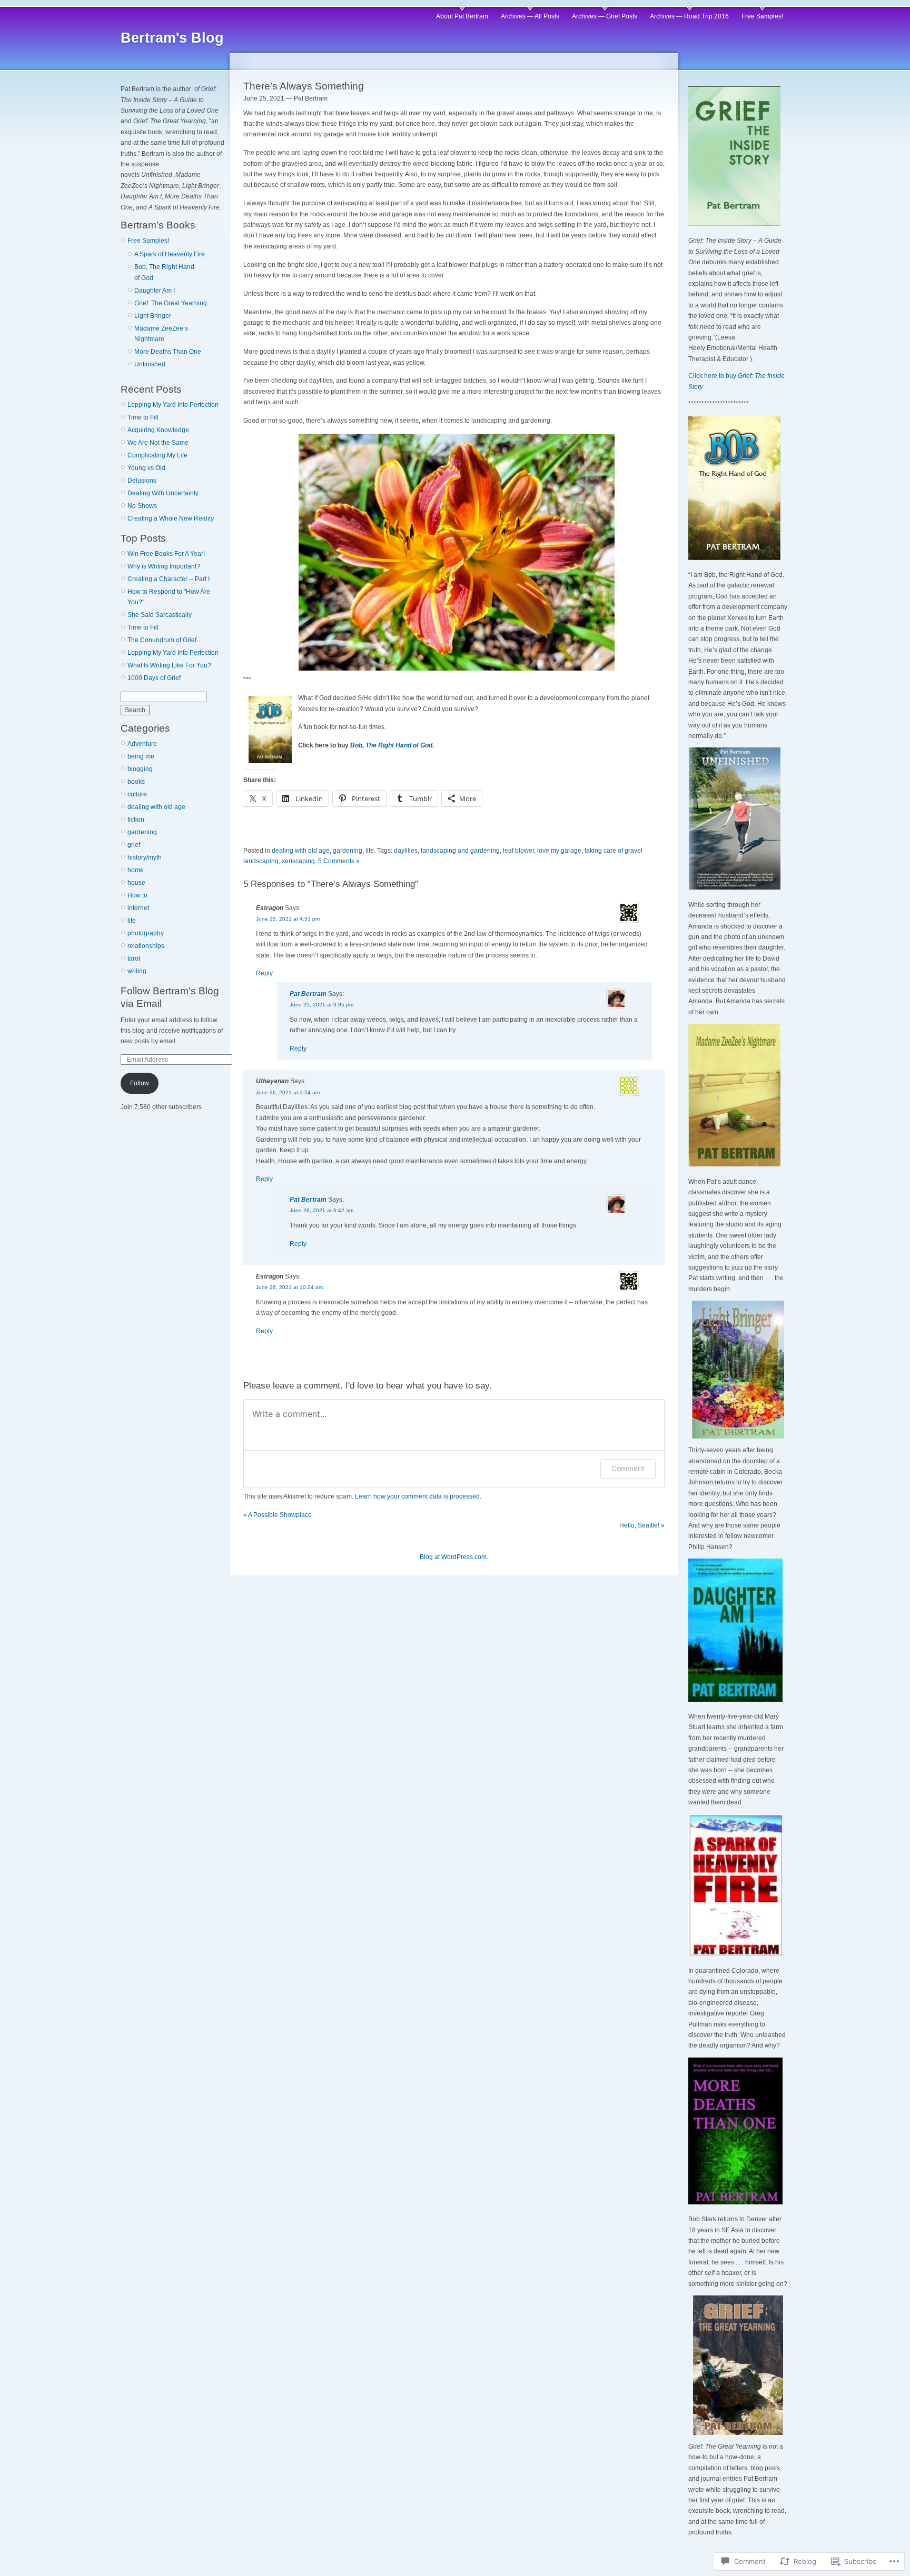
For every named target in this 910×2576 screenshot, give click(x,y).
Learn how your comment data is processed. (418, 1496)
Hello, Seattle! (639, 1525)
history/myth (145, 857)
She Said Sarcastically (160, 615)
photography (146, 933)
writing (137, 971)
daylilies (406, 851)
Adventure (142, 744)
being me (141, 756)
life (132, 921)
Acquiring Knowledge (158, 430)
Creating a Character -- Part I (169, 579)
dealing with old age (156, 807)
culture (137, 794)
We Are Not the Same (158, 443)
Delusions (142, 481)
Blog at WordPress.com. (454, 1557)
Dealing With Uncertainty (163, 493)
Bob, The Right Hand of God (391, 745)
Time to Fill (143, 417)
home (136, 870)
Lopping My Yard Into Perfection (173, 405)
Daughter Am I (155, 291)
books (136, 782)
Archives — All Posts (530, 16)
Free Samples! (762, 16)
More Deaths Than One (168, 352)
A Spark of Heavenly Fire (170, 254)
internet (138, 908)
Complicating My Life (157, 455)
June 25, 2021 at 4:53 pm (288, 919)
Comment (628, 1468)
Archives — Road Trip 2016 (689, 16)
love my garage (559, 851)
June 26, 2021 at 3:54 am (288, 1092)
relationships (146, 946)
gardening (142, 832)
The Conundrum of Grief (162, 640)
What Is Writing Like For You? (169, 665)
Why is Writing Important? (164, 566)
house (136, 883)
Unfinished (150, 364)
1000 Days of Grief (154, 678)
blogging (140, 769)
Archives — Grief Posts (605, 16)
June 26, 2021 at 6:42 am (322, 1210)
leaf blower (518, 851)
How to (137, 895)
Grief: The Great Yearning (171, 303)
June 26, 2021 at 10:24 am (289, 1287)
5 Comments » (339, 861)
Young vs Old (146, 468)
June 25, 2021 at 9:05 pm (322, 1005)
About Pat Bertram (462, 16)
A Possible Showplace (280, 1515)
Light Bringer (153, 316)
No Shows (142, 506)
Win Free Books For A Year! (166, 554)
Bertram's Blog (172, 38)
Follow (140, 1083)
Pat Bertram (308, 994)
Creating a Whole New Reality (171, 518)
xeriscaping (298, 861)
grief (134, 845)
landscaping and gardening (460, 851)
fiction (136, 820)
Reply (264, 973)
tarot (134, 958)
